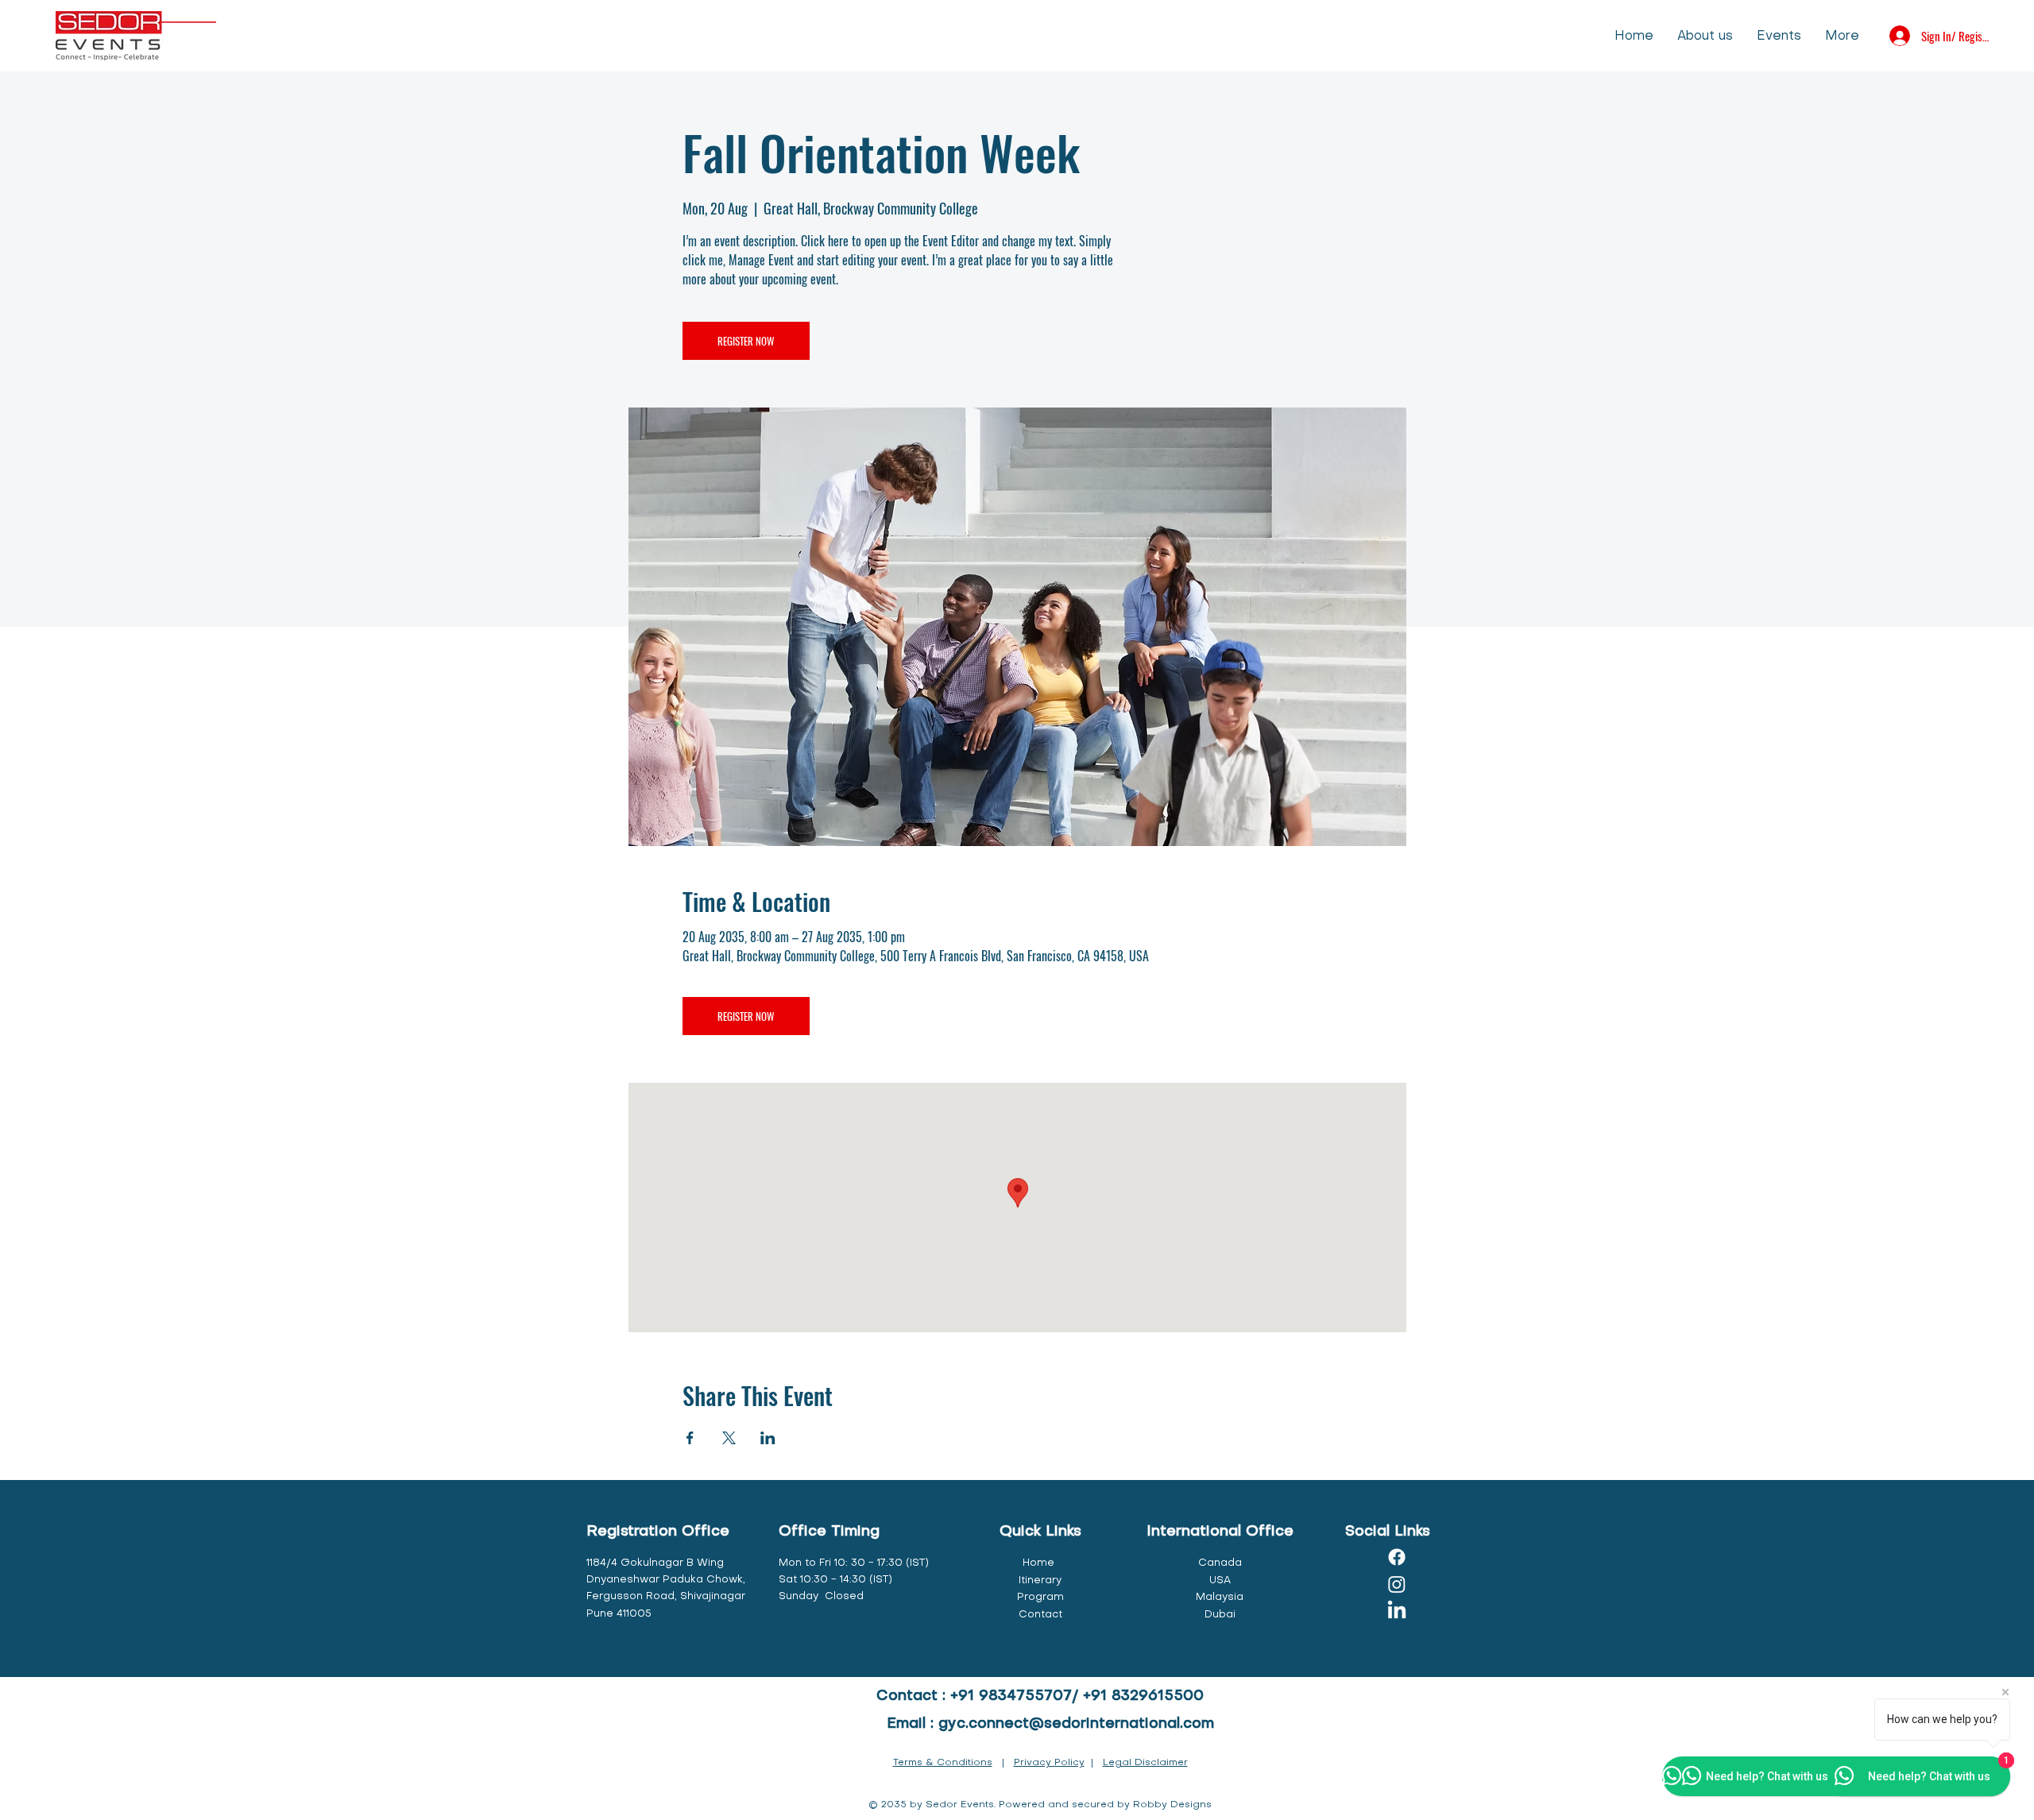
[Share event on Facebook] (690, 1438)
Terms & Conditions (943, 1763)
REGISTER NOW (746, 341)
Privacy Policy (1049, 1763)
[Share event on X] (729, 1438)
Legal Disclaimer (1145, 1763)
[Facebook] (1397, 1557)
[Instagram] (1397, 1584)
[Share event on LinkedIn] (768, 1438)
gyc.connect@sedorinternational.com (1076, 1724)
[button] (1779, 35)
